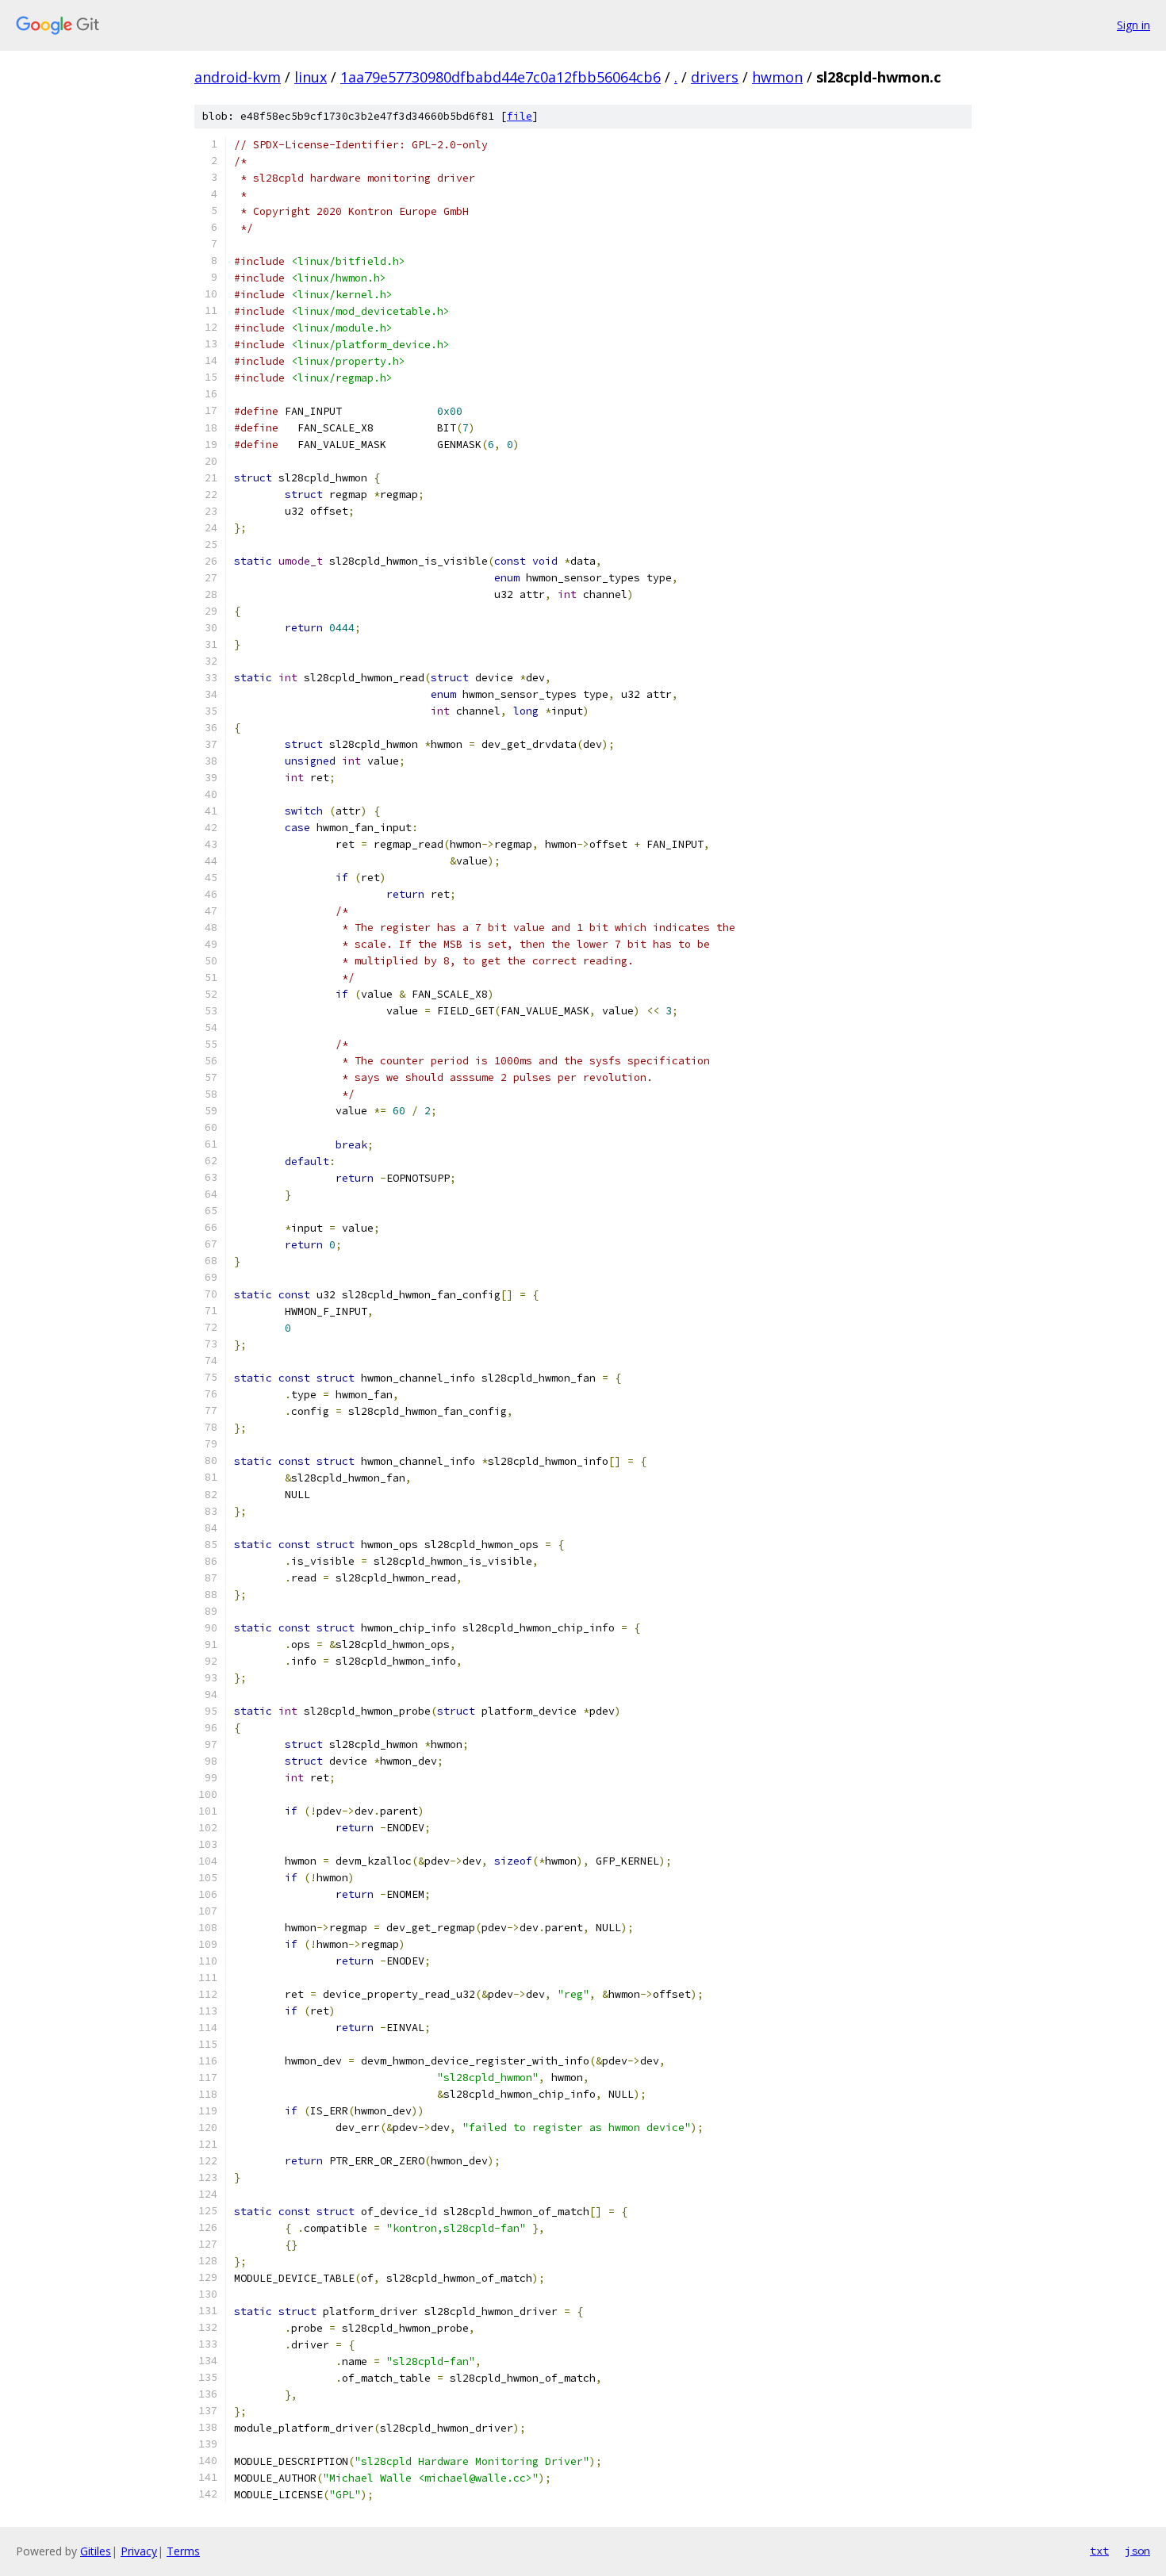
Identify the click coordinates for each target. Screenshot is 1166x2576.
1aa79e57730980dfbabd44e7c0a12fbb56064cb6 (501, 77)
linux (311, 77)
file (520, 116)
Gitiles (96, 2551)
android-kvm (238, 77)
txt (1099, 2551)
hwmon (777, 77)
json (1137, 2551)
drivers (715, 77)
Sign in (1133, 25)
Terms (183, 2551)
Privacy (139, 2551)
